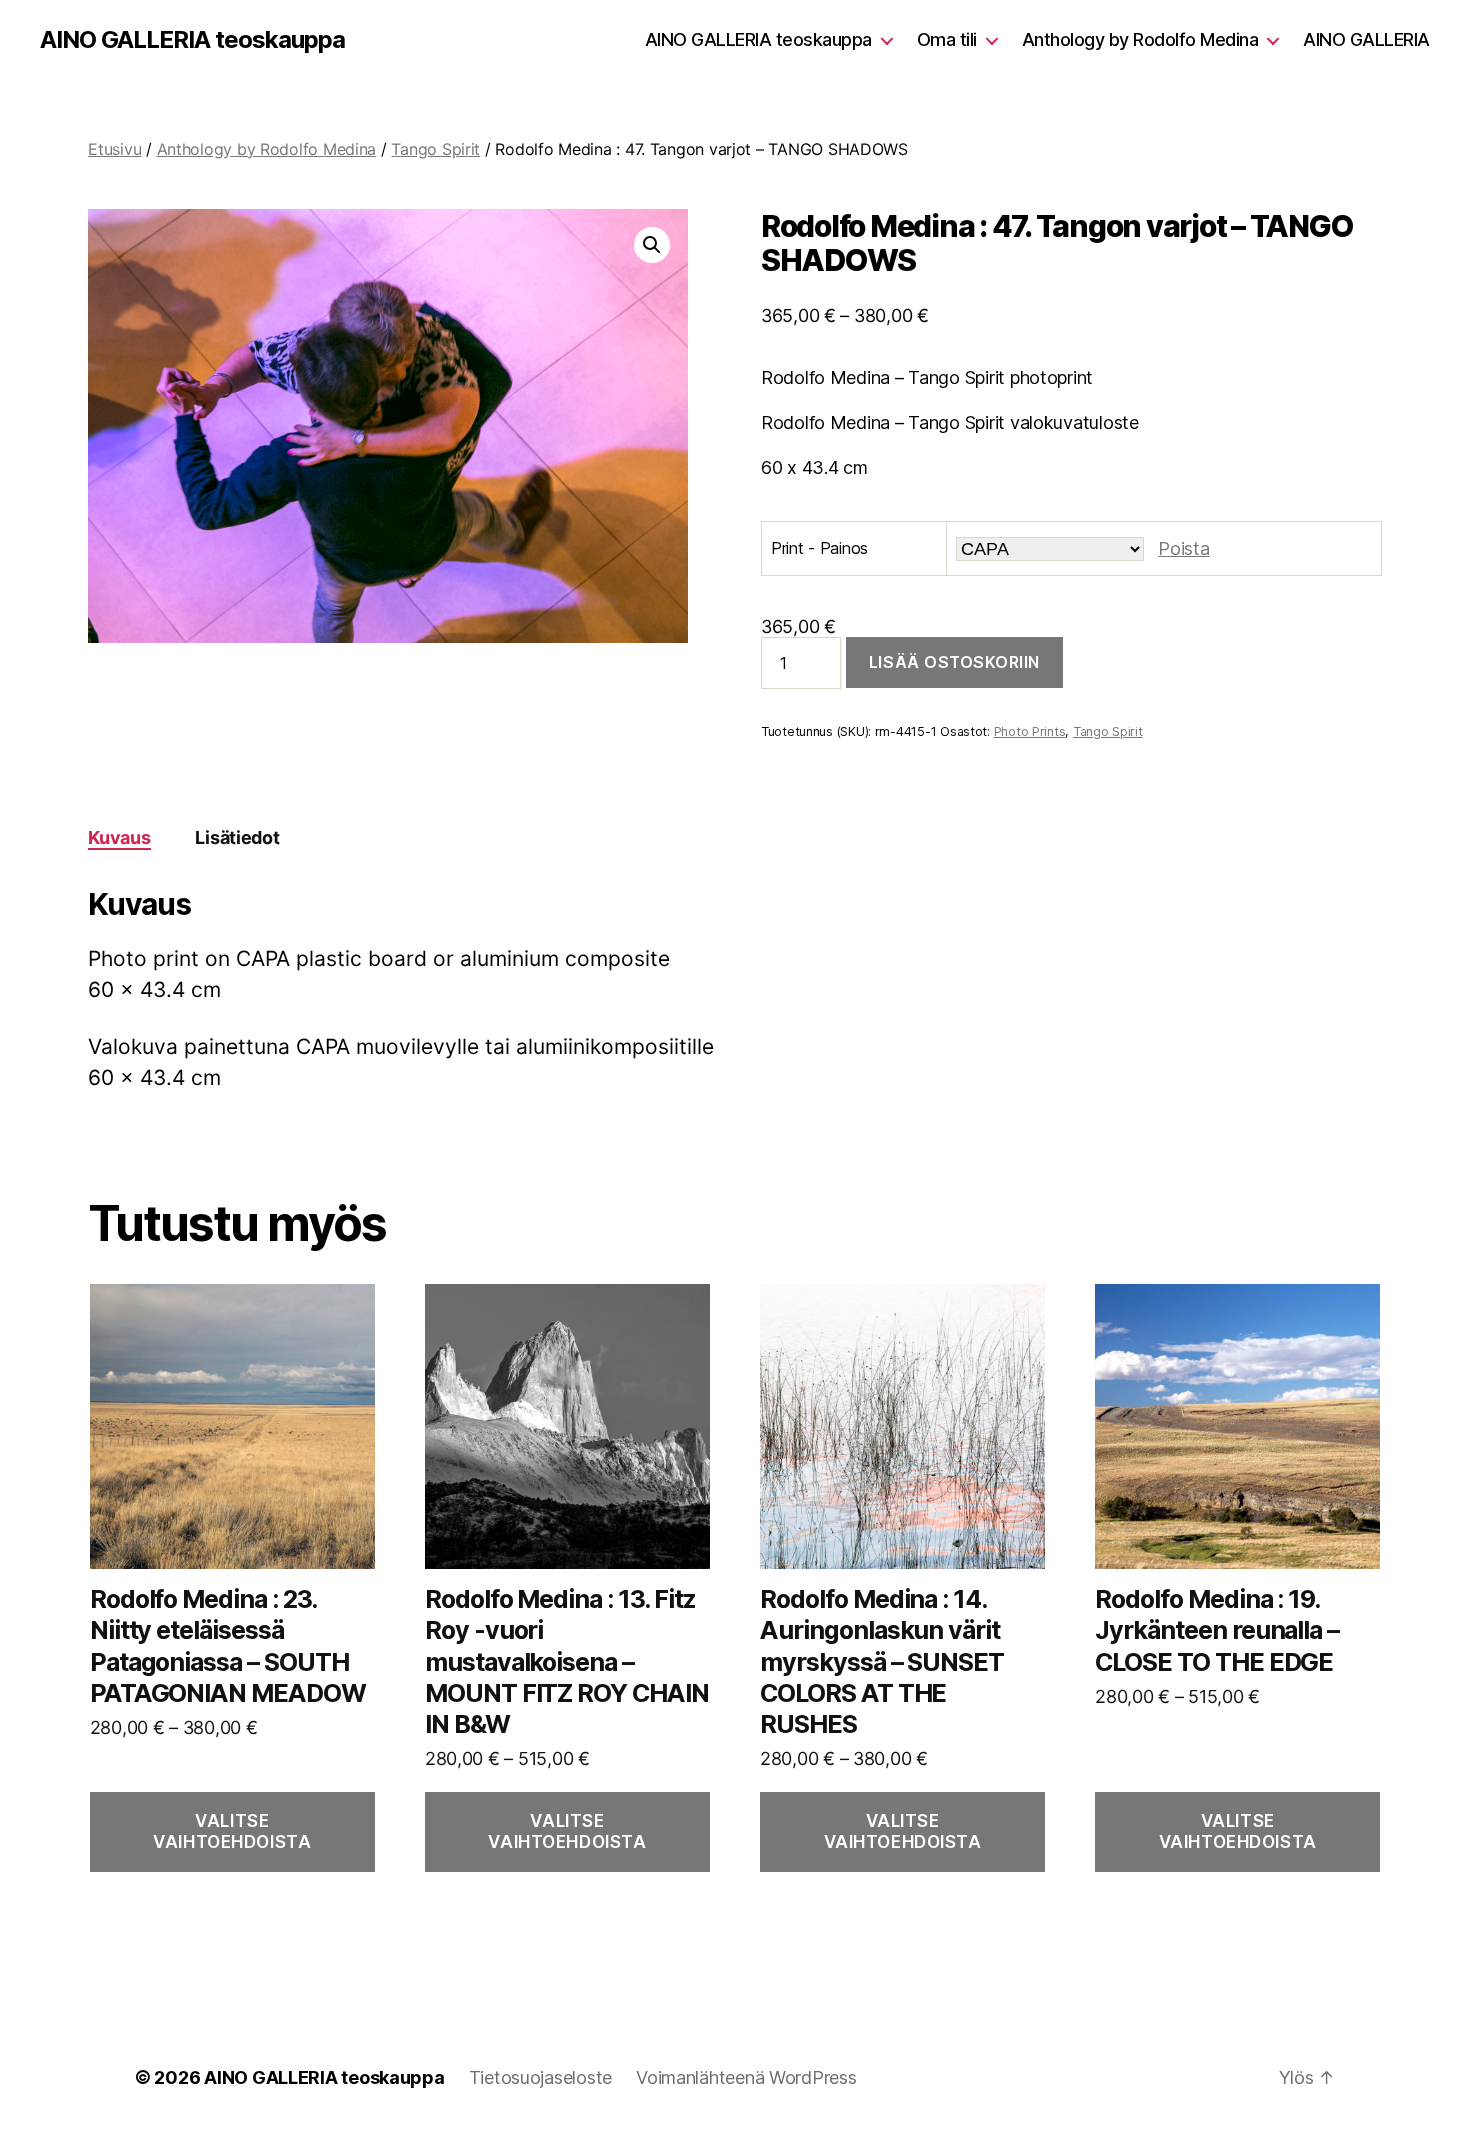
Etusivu (114, 149)
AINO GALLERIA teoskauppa (192, 40)
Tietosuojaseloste (540, 2077)
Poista (1183, 548)
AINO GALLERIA (1366, 39)
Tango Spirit (435, 149)
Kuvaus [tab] (119, 837)
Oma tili (947, 39)
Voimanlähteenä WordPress (746, 2077)
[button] (652, 245)
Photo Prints (1030, 731)
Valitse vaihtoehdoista (232, 1831)
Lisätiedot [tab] (237, 837)
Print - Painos (819, 548)
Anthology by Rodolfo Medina (1140, 39)
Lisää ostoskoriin (954, 662)
